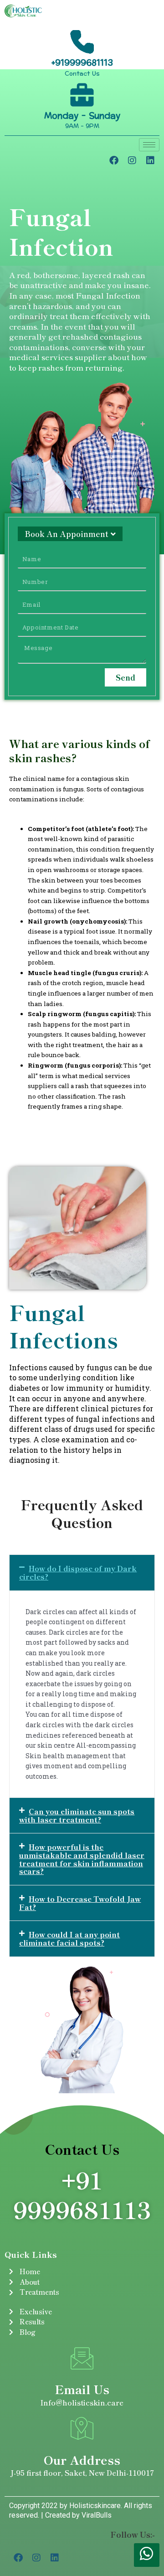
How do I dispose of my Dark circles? (78, 1572)
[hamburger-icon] (149, 145)
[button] (82, 1572)
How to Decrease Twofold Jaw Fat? (80, 1903)
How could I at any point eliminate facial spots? (69, 1938)
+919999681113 (82, 63)
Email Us (82, 2389)
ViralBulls (96, 2515)
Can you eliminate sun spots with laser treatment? (77, 1815)
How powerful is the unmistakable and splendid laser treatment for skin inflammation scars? (82, 1859)
